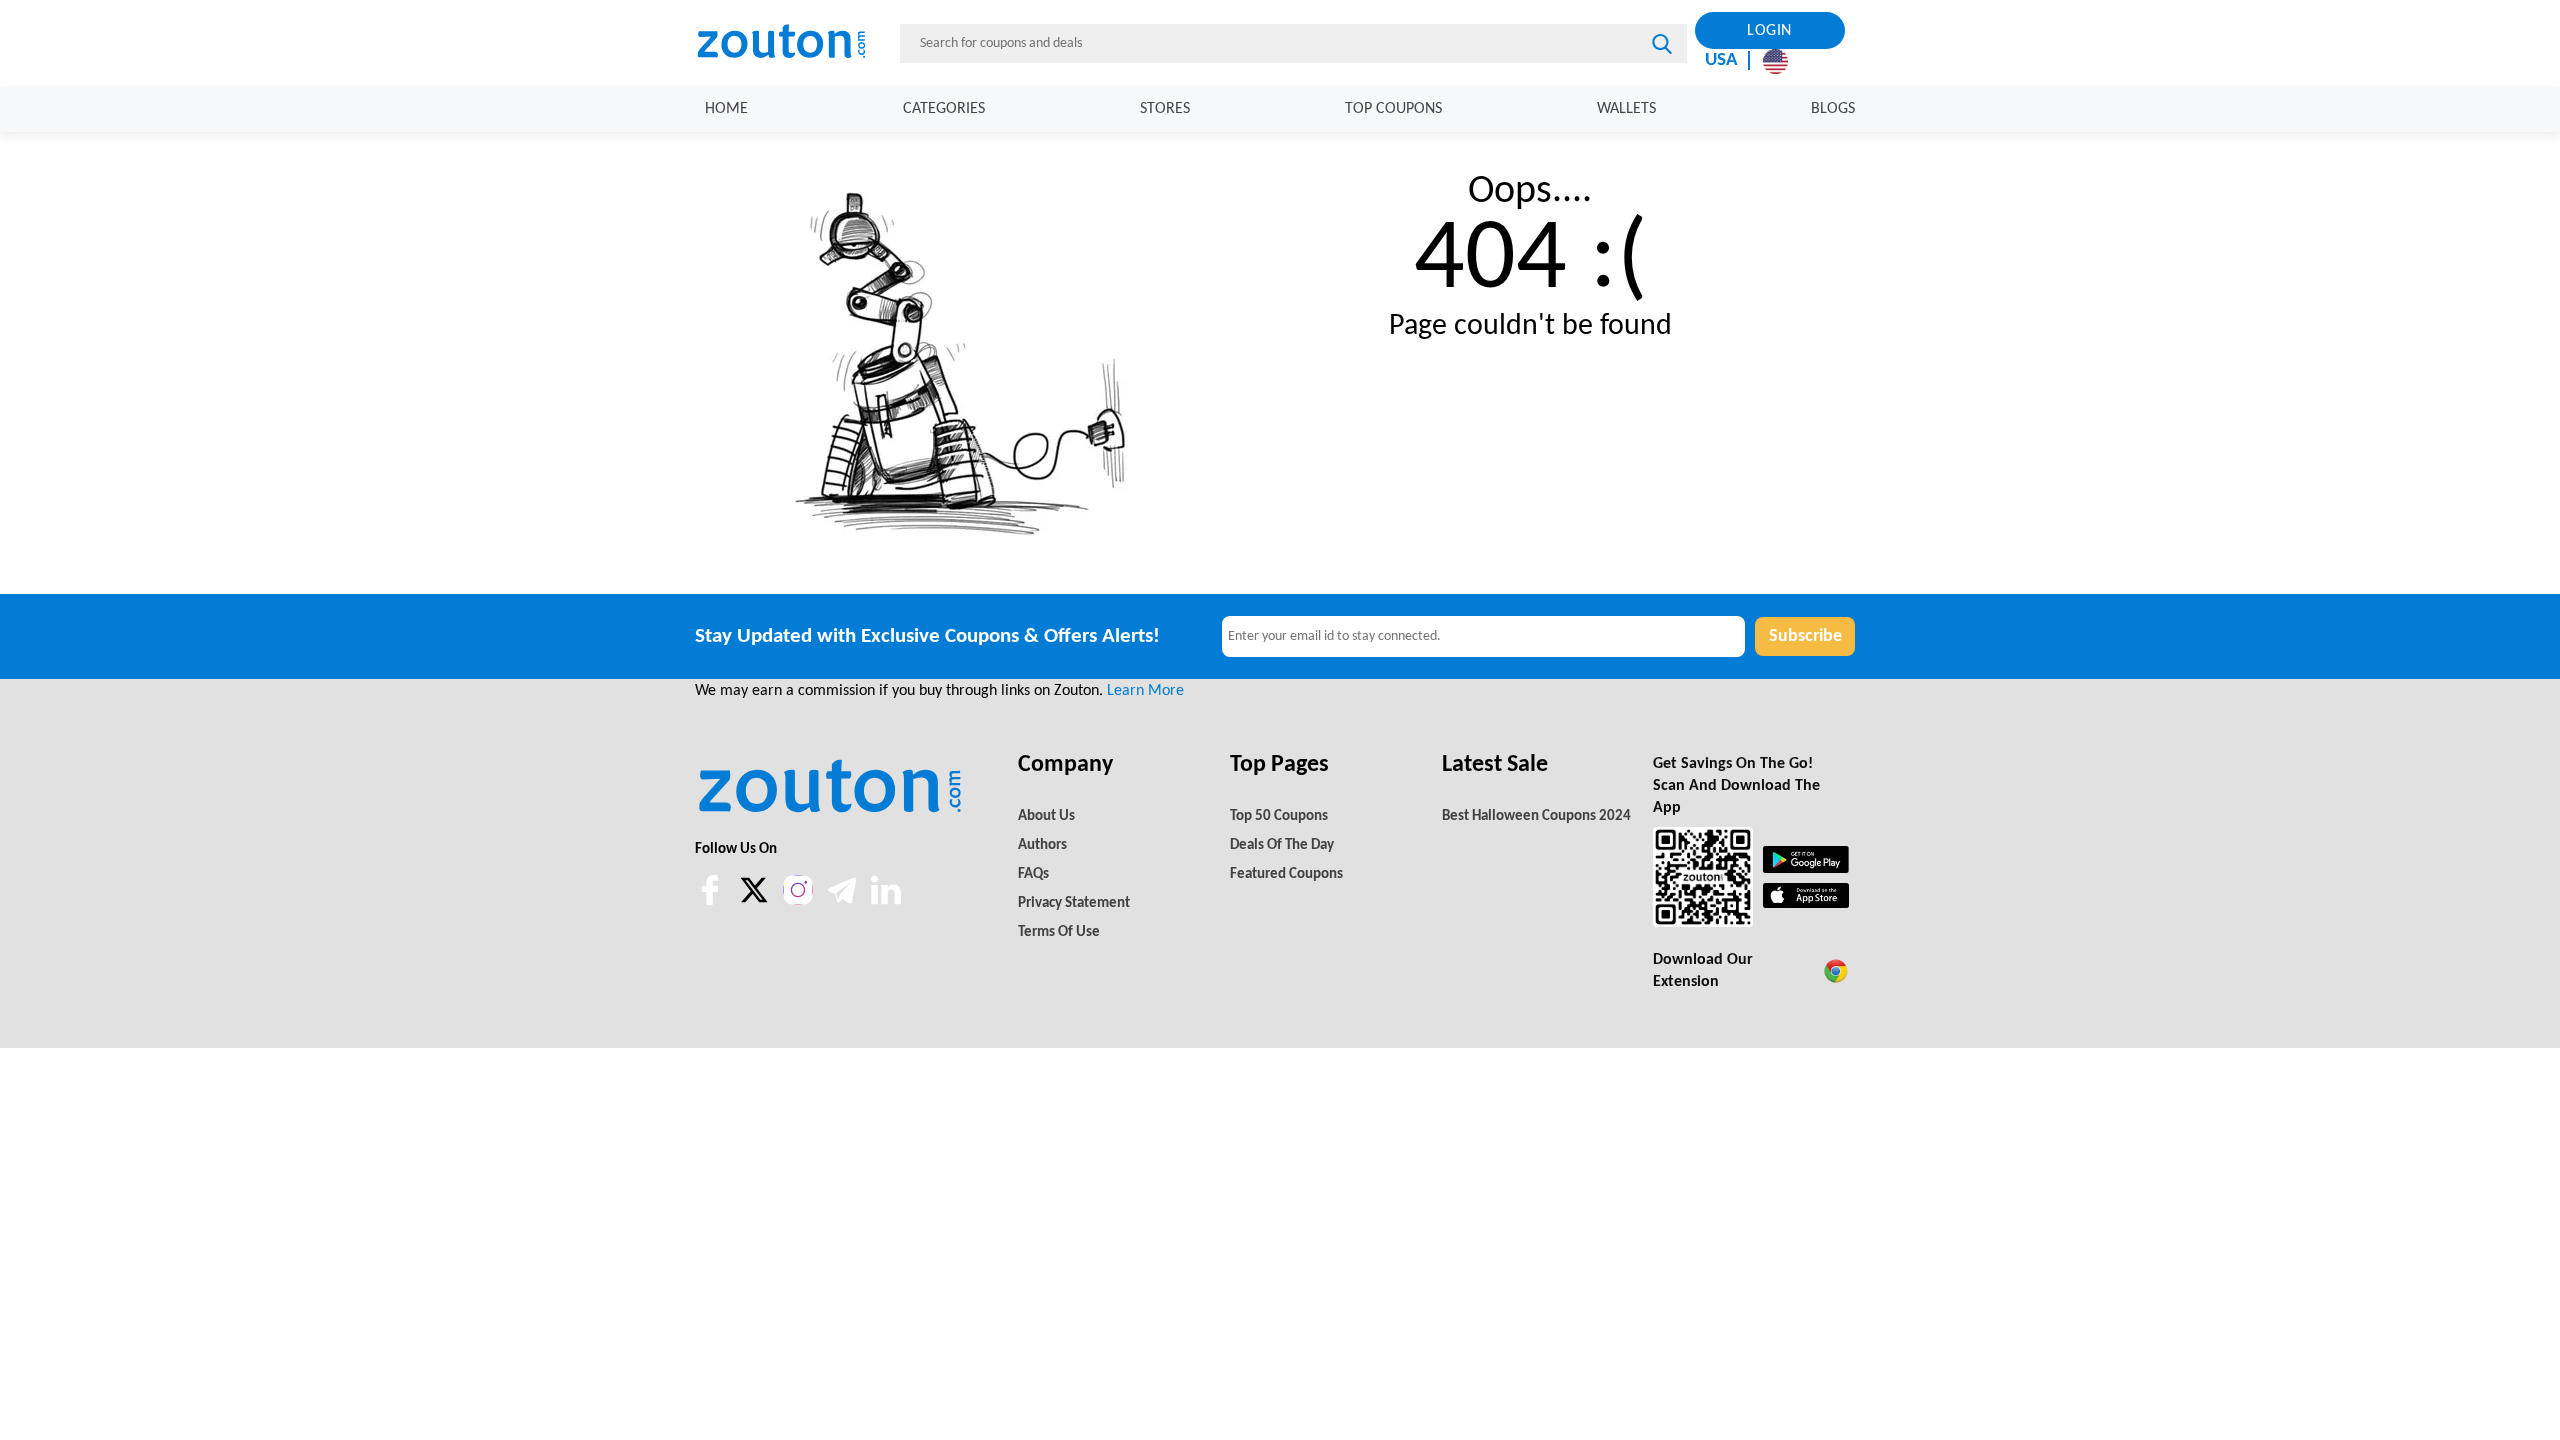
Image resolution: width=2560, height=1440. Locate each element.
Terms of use (1059, 932)
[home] (793, 43)
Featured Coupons (1286, 874)
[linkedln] (886, 901)
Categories (944, 109)
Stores (1165, 109)
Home (726, 109)
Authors (1042, 845)
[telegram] (844, 901)
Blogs (1833, 109)
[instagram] (798, 890)
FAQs (1033, 874)
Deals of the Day (1282, 845)
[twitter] (756, 901)
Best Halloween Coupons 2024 (1536, 816)
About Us (1046, 816)
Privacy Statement (1074, 903)
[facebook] (712, 901)
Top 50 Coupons (1279, 816)
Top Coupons (1393, 109)
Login (1769, 31)
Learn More (1145, 691)
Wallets (1626, 109)
